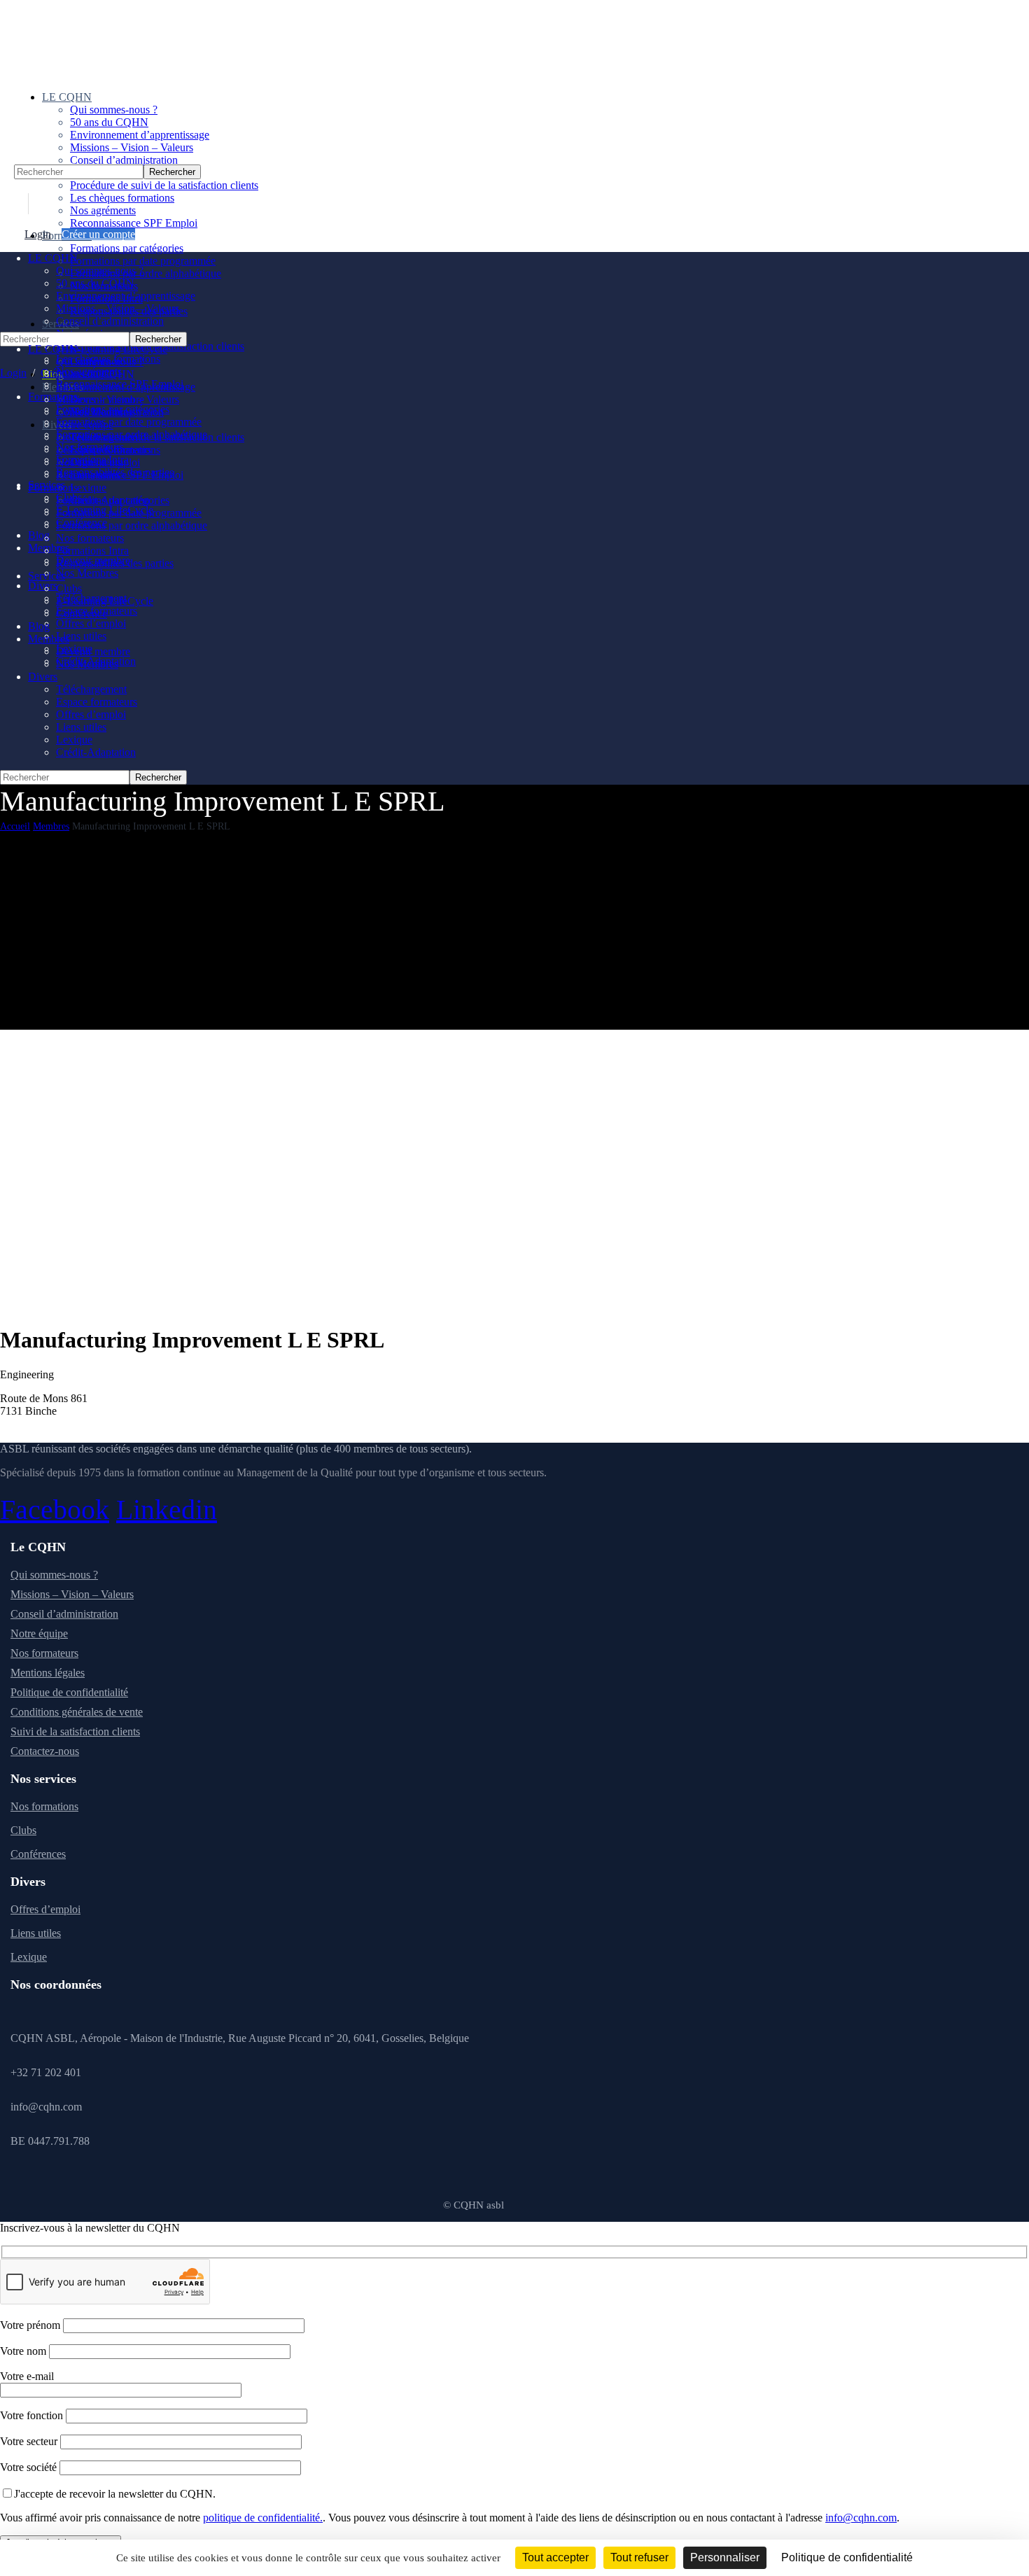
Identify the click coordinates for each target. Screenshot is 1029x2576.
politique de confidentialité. (263, 2518)
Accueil (15, 826)
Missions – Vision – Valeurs (72, 1594)
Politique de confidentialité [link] (847, 2557)
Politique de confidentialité (69, 1692)
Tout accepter (555, 2557)
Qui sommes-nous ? (54, 1575)
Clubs (23, 1830)
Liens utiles (36, 1933)
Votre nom (24, 2351)
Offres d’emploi (45, 1909)
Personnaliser (725, 2557)
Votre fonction (33, 2415)
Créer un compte (98, 234)
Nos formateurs (44, 1653)
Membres (51, 826)
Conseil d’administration (64, 1614)
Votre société (30, 2467)
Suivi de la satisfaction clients (75, 1731)
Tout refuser (639, 2557)
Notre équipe (39, 1633)
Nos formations (44, 1806)
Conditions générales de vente (77, 1712)
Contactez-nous (45, 1751)
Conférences (38, 1854)
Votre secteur (30, 2441)
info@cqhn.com (861, 2518)
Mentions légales (48, 1673)
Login (38, 234)
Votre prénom (31, 2325)
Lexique (29, 1957)
